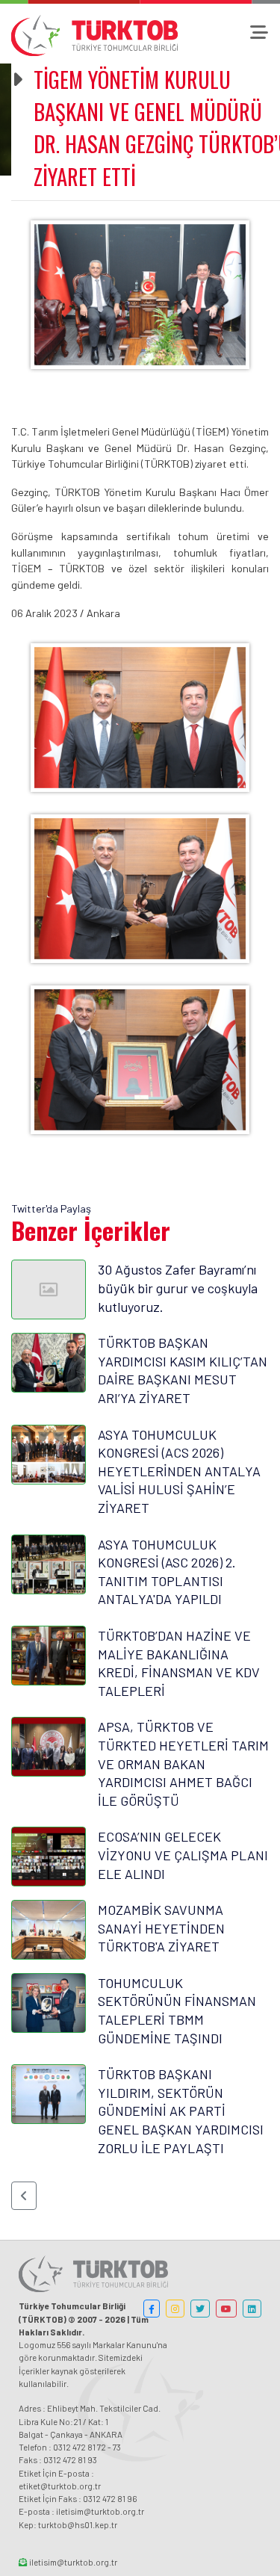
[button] (24, 2196)
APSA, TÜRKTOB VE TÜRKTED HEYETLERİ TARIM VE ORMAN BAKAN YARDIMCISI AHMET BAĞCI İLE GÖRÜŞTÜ (183, 1763)
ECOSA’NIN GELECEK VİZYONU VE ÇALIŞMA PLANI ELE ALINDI (183, 1855)
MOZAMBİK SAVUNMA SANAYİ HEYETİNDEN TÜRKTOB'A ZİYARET (161, 1928)
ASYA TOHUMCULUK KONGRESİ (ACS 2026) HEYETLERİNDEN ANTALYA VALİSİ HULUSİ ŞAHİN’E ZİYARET (179, 1471)
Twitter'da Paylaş (51, 1208)
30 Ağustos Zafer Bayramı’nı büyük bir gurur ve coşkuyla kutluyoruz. (178, 1288)
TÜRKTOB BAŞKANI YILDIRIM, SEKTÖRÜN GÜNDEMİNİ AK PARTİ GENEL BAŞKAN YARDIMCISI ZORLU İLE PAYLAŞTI (181, 2111)
